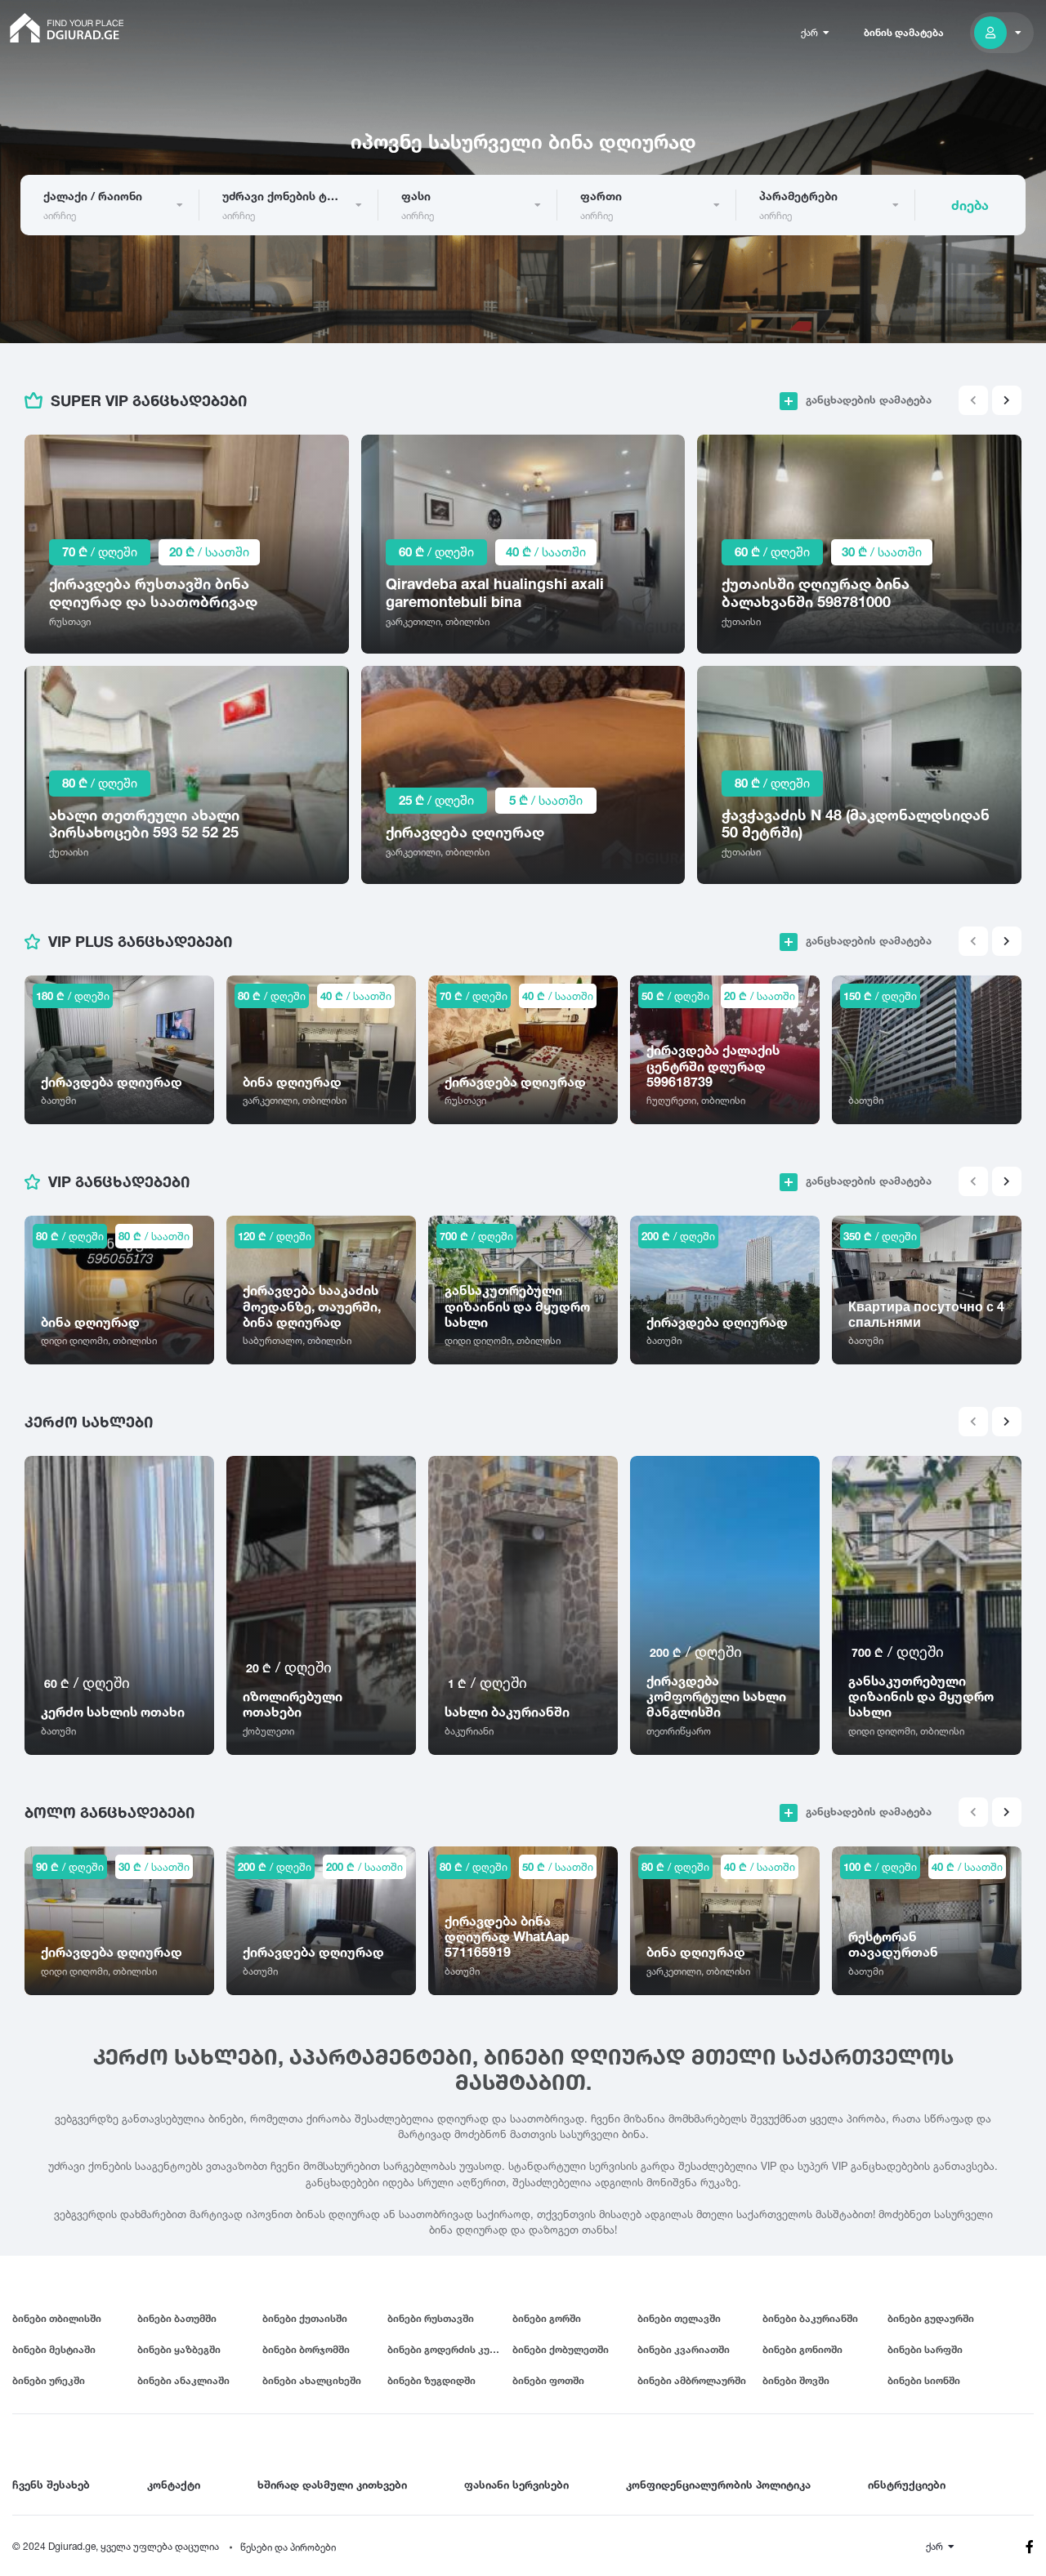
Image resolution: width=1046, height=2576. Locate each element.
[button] (1007, 400)
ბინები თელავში (679, 2318)
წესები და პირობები (288, 2547)
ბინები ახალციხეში (312, 2380)
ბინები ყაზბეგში (179, 2349)
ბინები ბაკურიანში (810, 2318)
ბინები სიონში (924, 2380)
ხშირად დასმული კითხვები (332, 2484)
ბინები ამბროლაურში (692, 2380)
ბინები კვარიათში (684, 2349)
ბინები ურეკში (49, 2380)
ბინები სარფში (925, 2349)
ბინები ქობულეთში (561, 2349)
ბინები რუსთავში (431, 2318)
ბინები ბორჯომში (306, 2349)
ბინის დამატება (904, 32)
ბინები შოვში (796, 2380)
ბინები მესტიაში (54, 2349)
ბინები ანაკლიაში (183, 2380)
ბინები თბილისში (57, 2318)
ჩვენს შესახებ (51, 2484)
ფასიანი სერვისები (516, 2484)
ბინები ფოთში (548, 2380)
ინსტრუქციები (907, 2484)
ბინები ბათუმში (177, 2318)
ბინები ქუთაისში (305, 2318)
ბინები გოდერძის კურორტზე (450, 2349)
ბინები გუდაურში (931, 2318)
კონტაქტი (174, 2484)
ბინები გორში (547, 2318)
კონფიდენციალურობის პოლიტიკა (718, 2484)
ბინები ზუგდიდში (431, 2380)
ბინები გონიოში (802, 2349)
